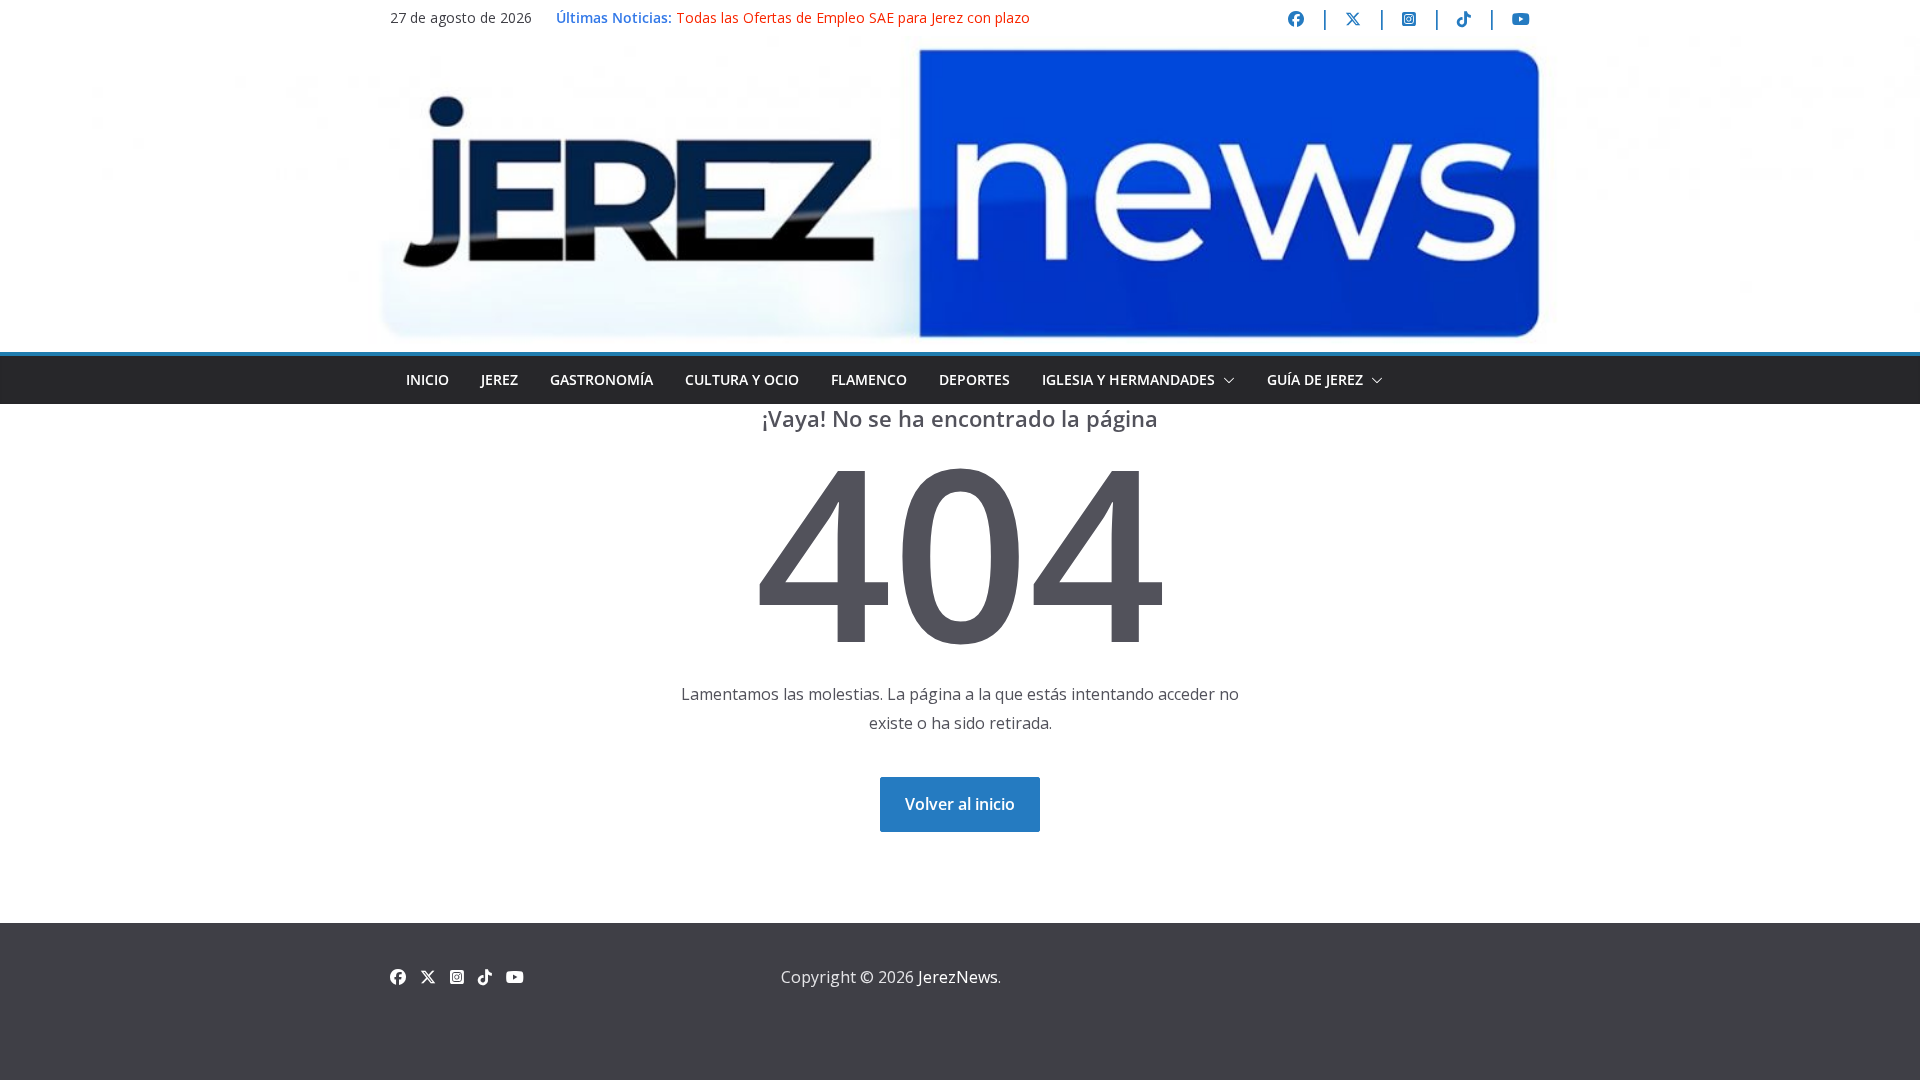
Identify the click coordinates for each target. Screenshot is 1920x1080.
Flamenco (869, 379)
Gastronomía (601, 379)
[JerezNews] (960, 50)
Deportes (974, 379)
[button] (1225, 380)
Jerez (499, 379)
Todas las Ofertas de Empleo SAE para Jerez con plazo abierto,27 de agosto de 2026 (853, 27)
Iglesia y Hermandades (1128, 379)
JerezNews (958, 977)
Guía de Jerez (1315, 379)
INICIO (427, 379)
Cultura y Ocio (742, 379)
